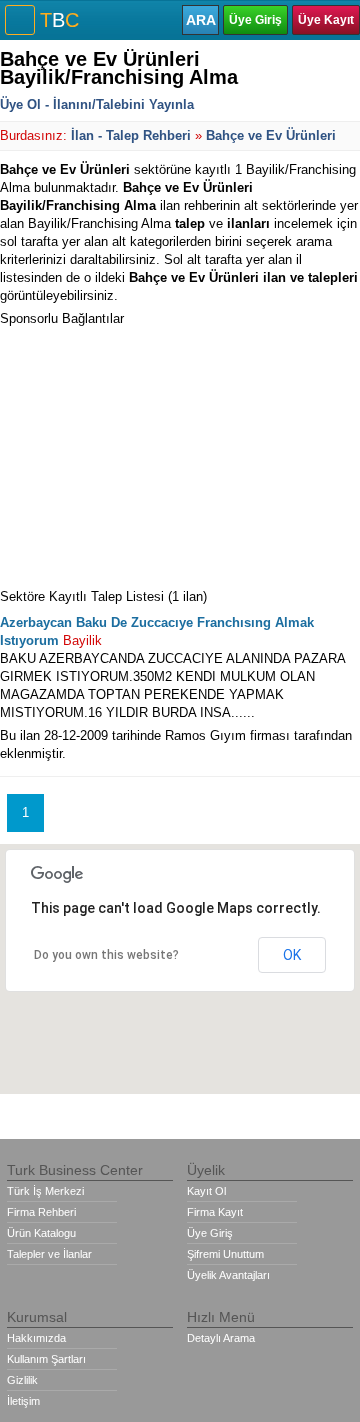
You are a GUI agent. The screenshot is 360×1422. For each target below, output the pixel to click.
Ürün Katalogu (41, 1233)
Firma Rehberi (41, 1212)
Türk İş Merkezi (45, 1191)
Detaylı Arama (221, 1338)
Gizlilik (22, 1380)
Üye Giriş (255, 20)
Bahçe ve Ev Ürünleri (271, 135)
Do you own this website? (106, 955)
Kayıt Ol (206, 1191)
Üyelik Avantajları (228, 1275)
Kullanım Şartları (46, 1359)
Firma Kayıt (215, 1212)
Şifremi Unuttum (225, 1254)
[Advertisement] (150, 453)
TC (59, 20)
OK (292, 955)
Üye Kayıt (326, 20)
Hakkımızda (36, 1338)
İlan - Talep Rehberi (131, 135)
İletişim (23, 1401)
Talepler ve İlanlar (49, 1254)
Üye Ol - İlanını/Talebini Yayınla (97, 104)
